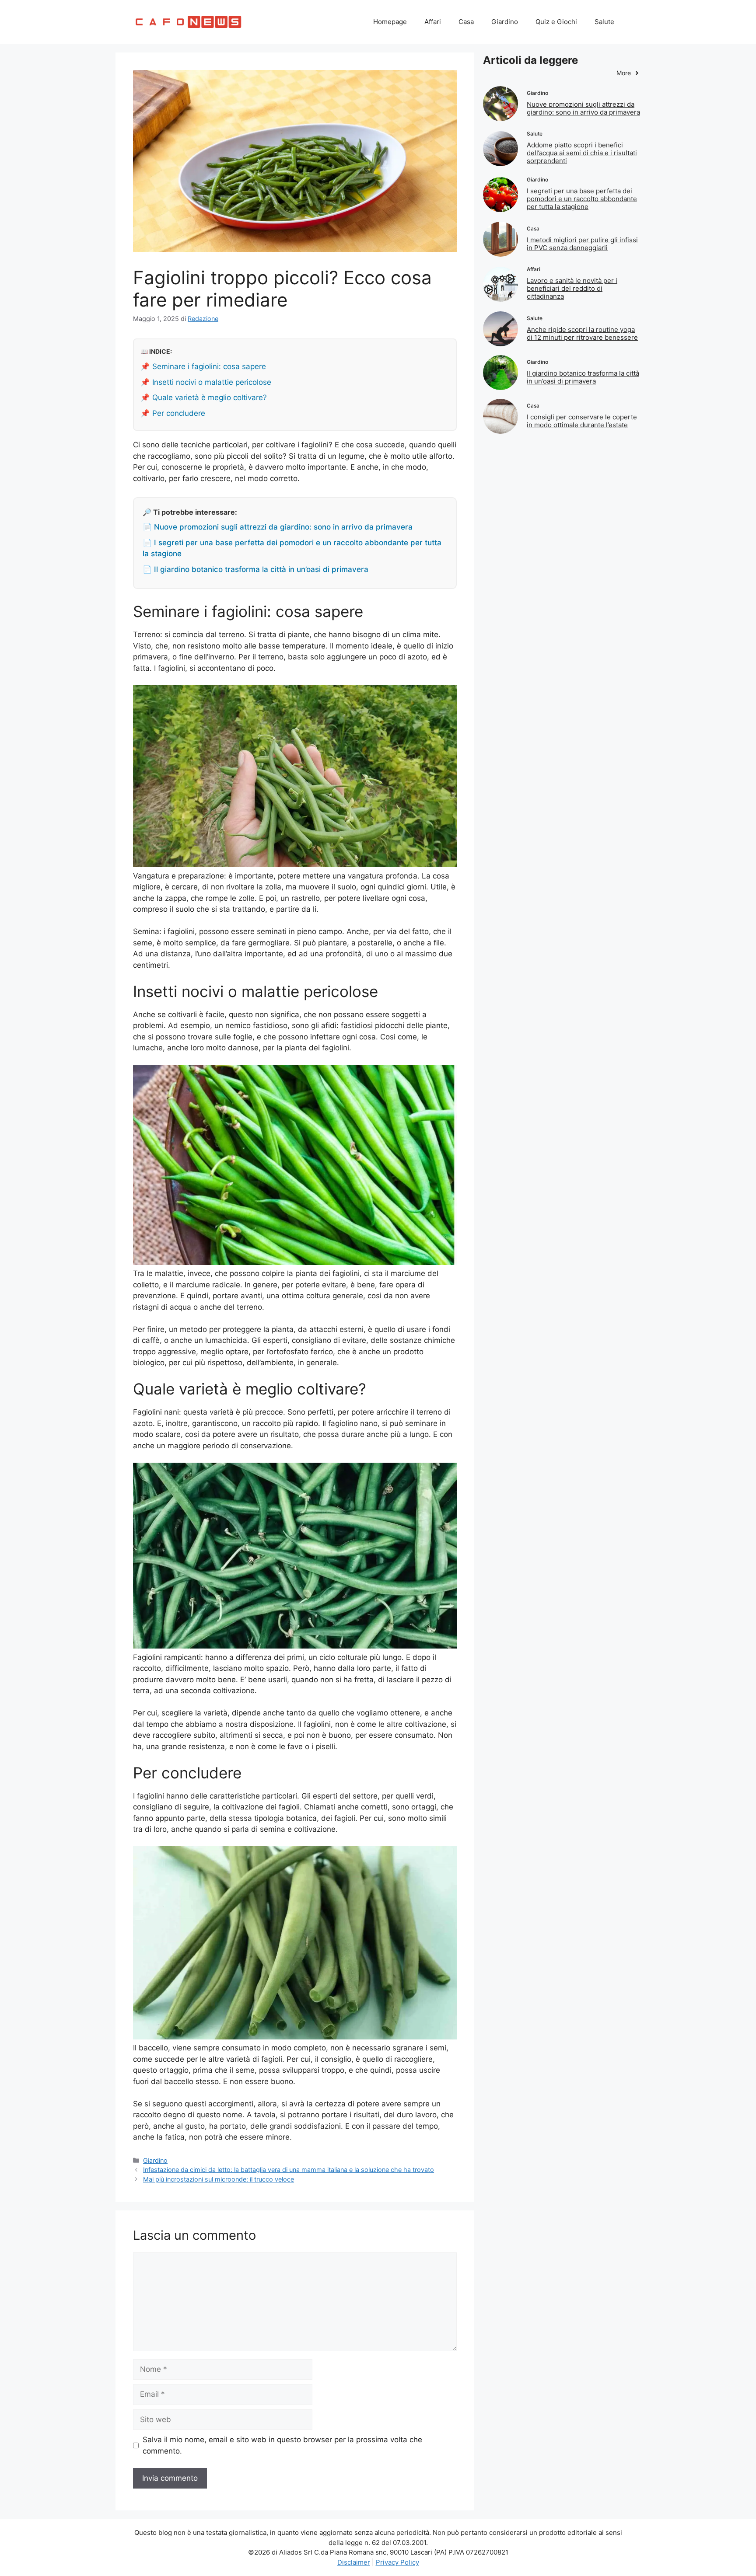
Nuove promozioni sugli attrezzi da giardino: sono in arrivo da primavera (583, 108)
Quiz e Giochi (556, 22)
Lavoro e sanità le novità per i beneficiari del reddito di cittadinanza (572, 288)
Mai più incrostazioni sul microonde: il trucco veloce (219, 2179)
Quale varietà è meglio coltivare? (210, 397)
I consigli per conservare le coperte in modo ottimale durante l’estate (582, 421)
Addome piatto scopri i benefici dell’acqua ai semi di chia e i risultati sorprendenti (582, 153)
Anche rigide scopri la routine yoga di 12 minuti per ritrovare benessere (582, 333)
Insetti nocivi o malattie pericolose (212, 382)
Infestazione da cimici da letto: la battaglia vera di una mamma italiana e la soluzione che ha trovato (289, 2170)
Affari (433, 22)
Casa (466, 22)
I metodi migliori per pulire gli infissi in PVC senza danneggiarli (582, 244)
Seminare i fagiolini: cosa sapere (209, 366)
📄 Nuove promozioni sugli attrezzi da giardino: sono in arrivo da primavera (278, 527)
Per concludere (179, 413)
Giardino (505, 22)
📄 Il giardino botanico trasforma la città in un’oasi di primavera (255, 569)
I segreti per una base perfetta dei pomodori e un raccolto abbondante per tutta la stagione (582, 199)
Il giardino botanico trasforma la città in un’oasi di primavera (583, 377)
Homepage (390, 22)
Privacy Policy (397, 2562)
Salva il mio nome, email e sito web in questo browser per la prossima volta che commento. (282, 2445)
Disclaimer (354, 2562)
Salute (604, 22)
